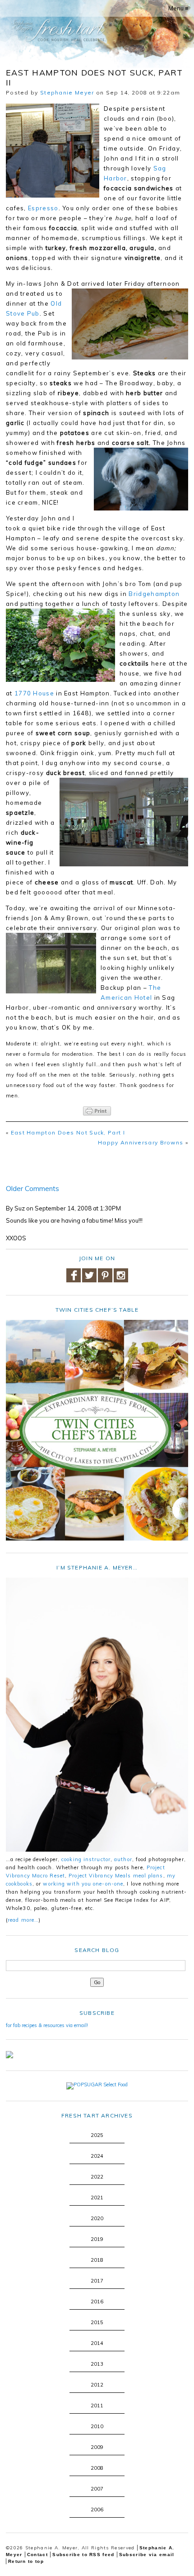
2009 (97, 2447)
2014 (97, 2343)
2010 (97, 2426)
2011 (97, 2406)
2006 (97, 2510)
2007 (97, 2489)
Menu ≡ (178, 8)
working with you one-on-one (83, 1884)
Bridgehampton (154, 594)
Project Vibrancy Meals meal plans (116, 1876)
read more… (23, 1920)
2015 (97, 2322)
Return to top (26, 2561)
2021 (97, 2198)
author (123, 1859)
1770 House (34, 693)
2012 (97, 2385)
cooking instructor (86, 1859)
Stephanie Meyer (67, 92)
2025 (97, 2135)
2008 (97, 2468)
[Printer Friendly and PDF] (97, 1111)
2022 (97, 2177)
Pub (33, 313)
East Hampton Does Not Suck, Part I (68, 1132)
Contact (37, 2555)
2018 (97, 2260)
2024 (97, 2156)
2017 (97, 2281)
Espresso (43, 208)
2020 (97, 2218)
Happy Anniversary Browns (141, 1142)
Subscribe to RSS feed (83, 2555)
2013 (97, 2364)
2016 (97, 2302)
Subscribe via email (147, 2555)
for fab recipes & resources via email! (47, 2025)
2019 (97, 2239)
